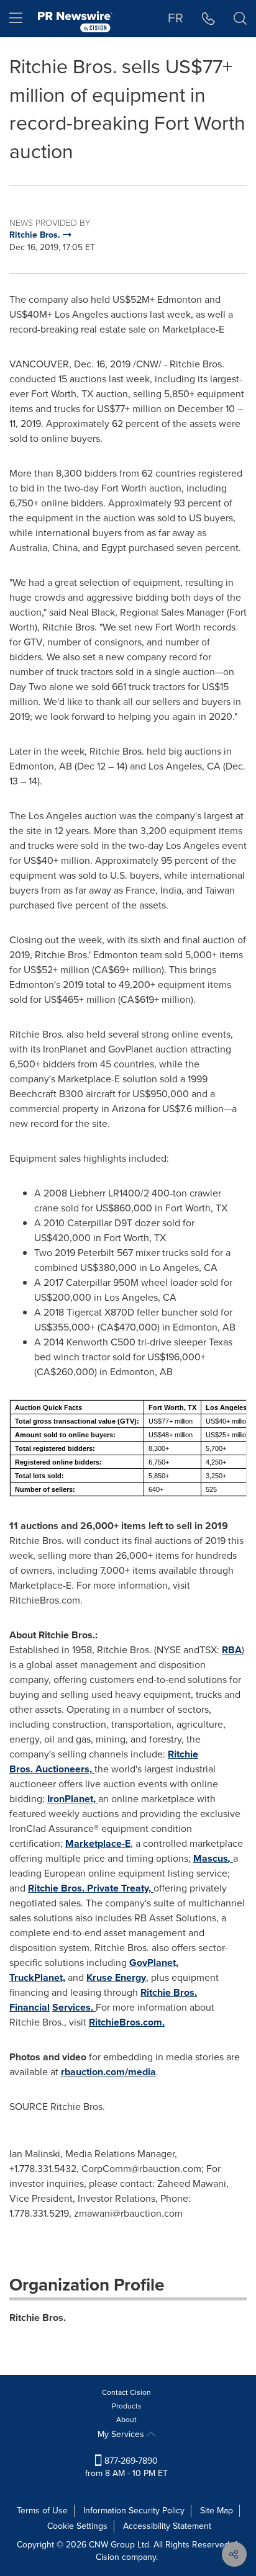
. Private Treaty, (91, 1888)
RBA (232, 1650)
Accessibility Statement (167, 2526)
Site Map (217, 2511)
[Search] (240, 19)
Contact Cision (126, 2392)
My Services (122, 2434)
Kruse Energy (116, 1977)
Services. (74, 2007)
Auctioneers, (65, 1769)
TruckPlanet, (37, 1977)
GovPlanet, (154, 1963)
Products (127, 2406)
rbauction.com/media (108, 2072)
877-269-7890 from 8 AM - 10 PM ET (126, 2467)
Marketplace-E (98, 1843)
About (126, 2420)
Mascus (213, 1858)
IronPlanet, (73, 1799)
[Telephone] (208, 19)
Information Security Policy (134, 2511)
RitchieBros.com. (127, 2022)
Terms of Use (42, 2511)
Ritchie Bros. (38, 2318)
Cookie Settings (77, 2526)
